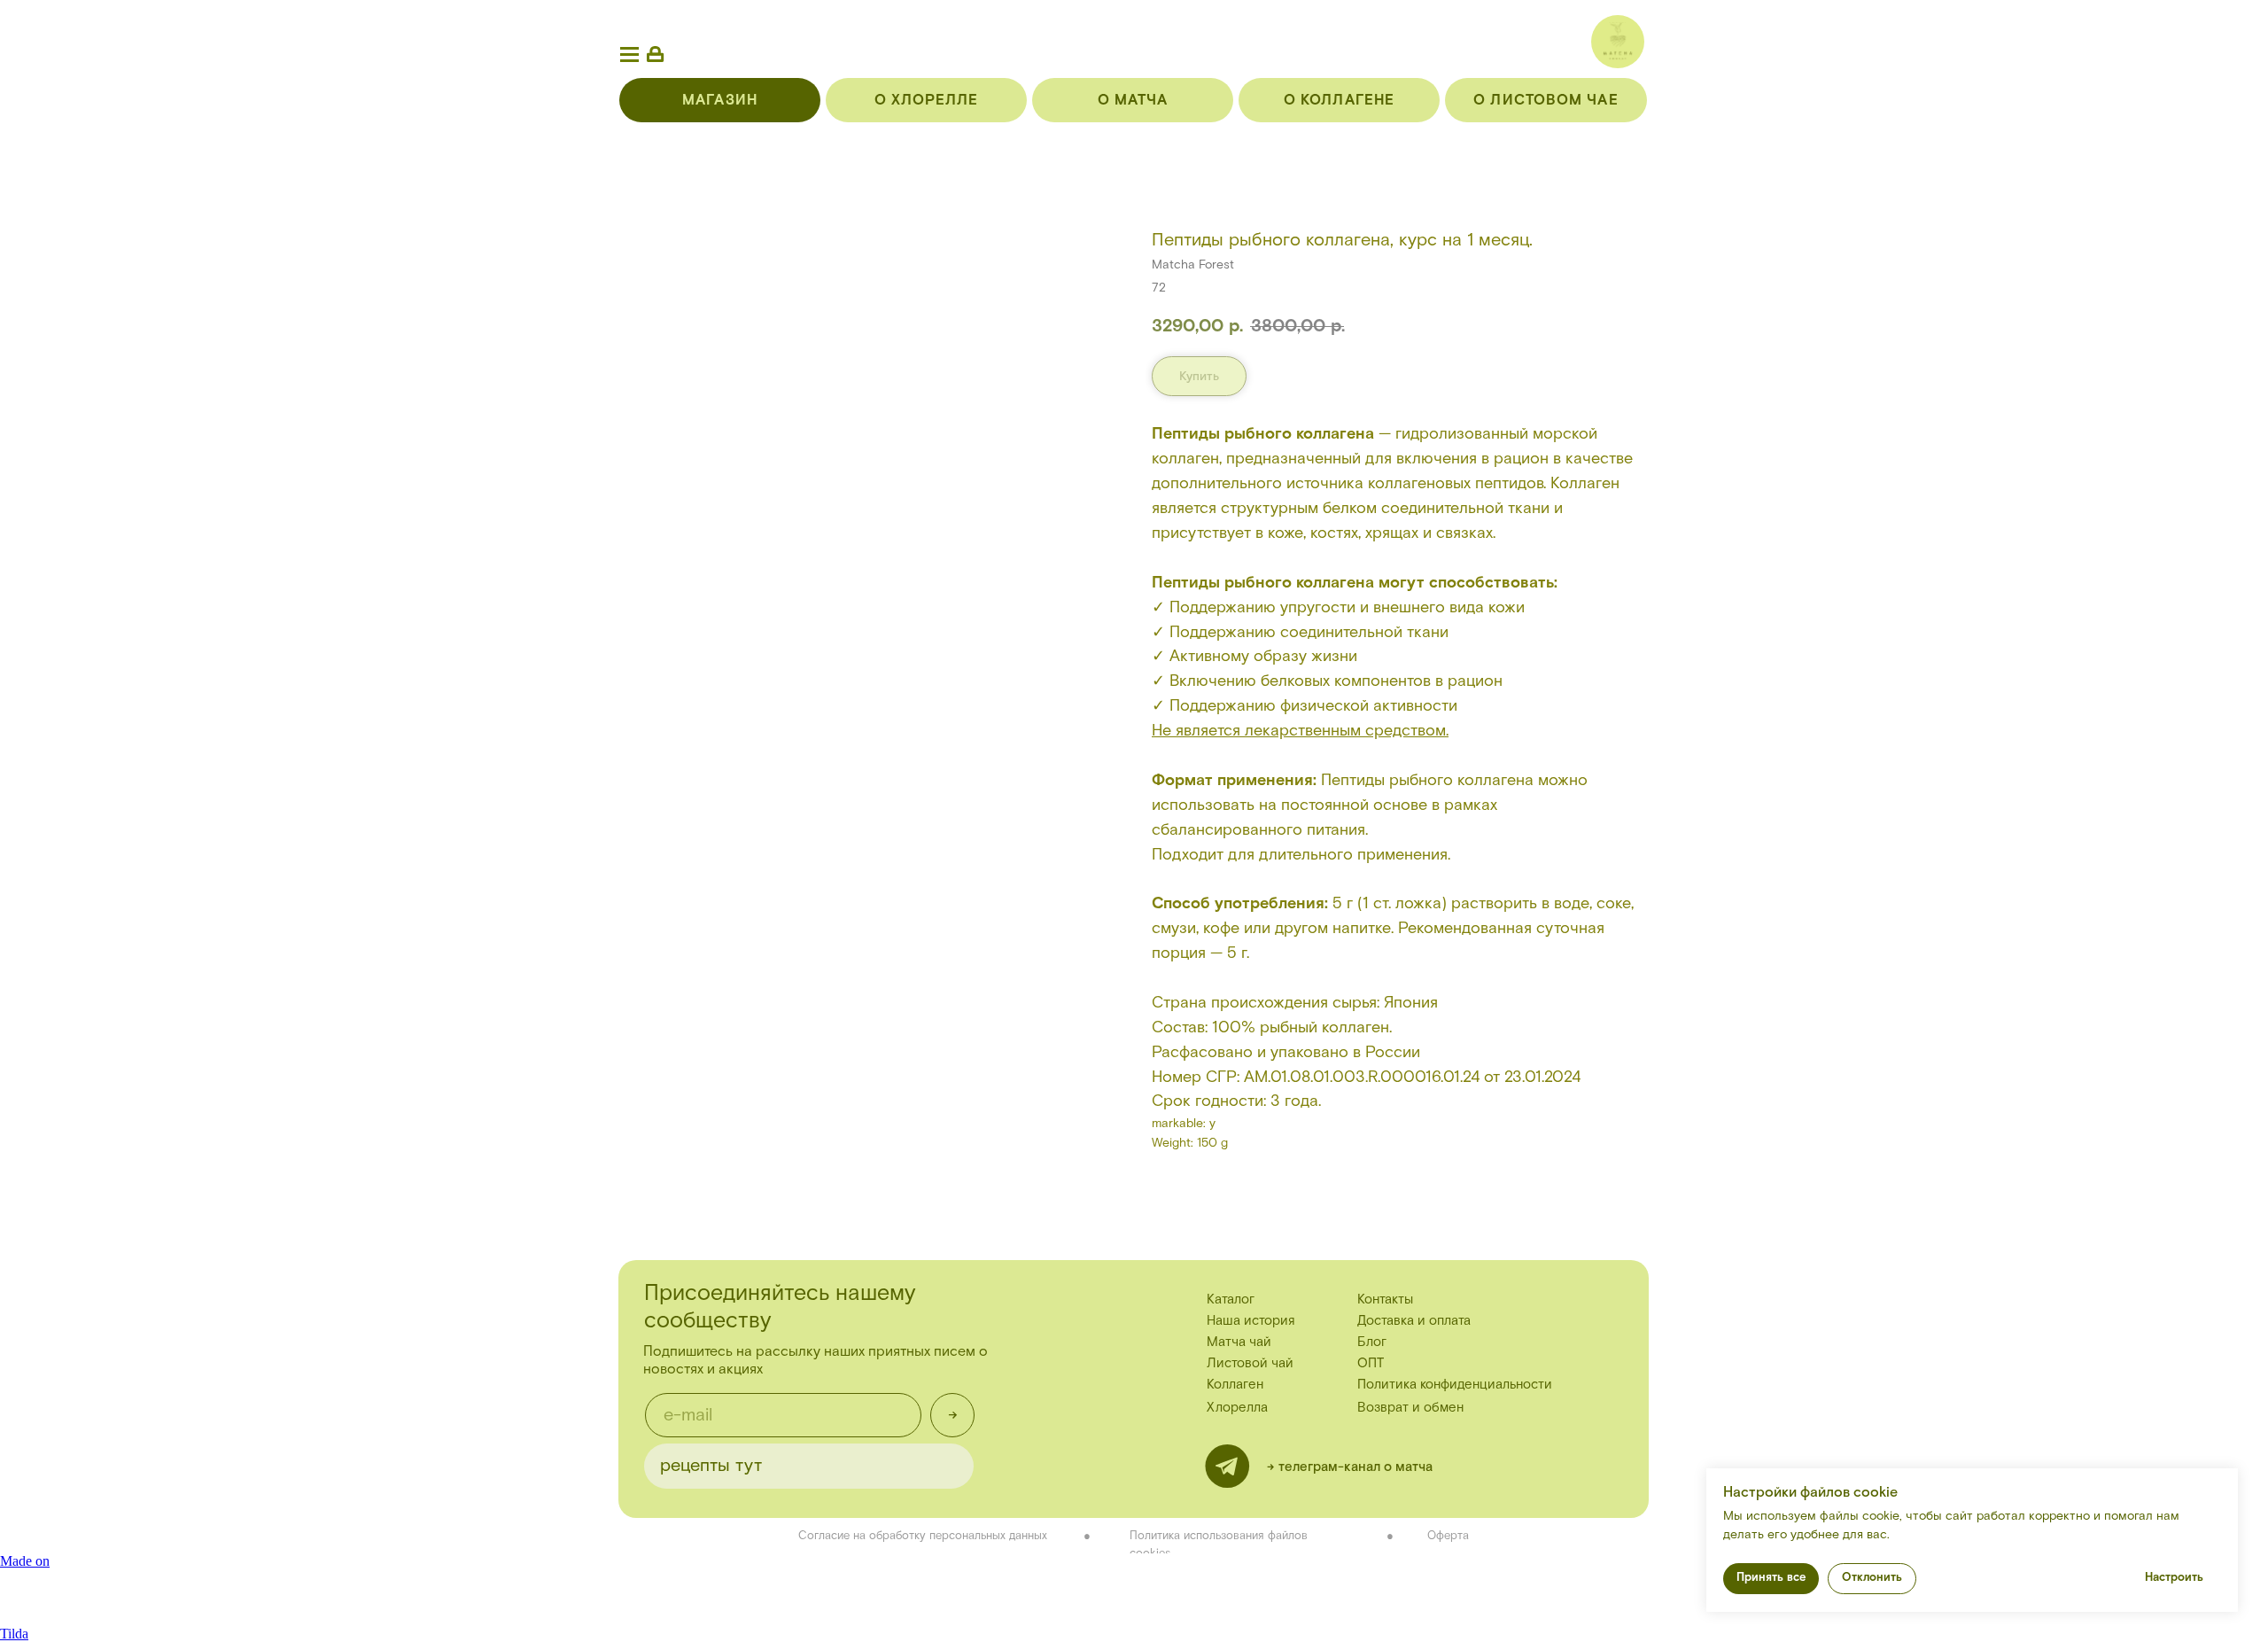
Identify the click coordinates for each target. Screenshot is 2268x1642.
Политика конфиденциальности (1455, 1385)
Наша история (1251, 1321)
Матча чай (1239, 1342)
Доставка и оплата (1414, 1321)
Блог (1372, 1342)
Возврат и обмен (1410, 1408)
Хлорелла (1237, 1408)
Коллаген (1235, 1385)
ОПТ (1371, 1363)
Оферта (1448, 1536)
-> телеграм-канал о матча (1350, 1467)
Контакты (1385, 1300)
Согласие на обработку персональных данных (923, 1536)
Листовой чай (1250, 1363)
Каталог (1231, 1300)
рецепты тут (711, 1466)
